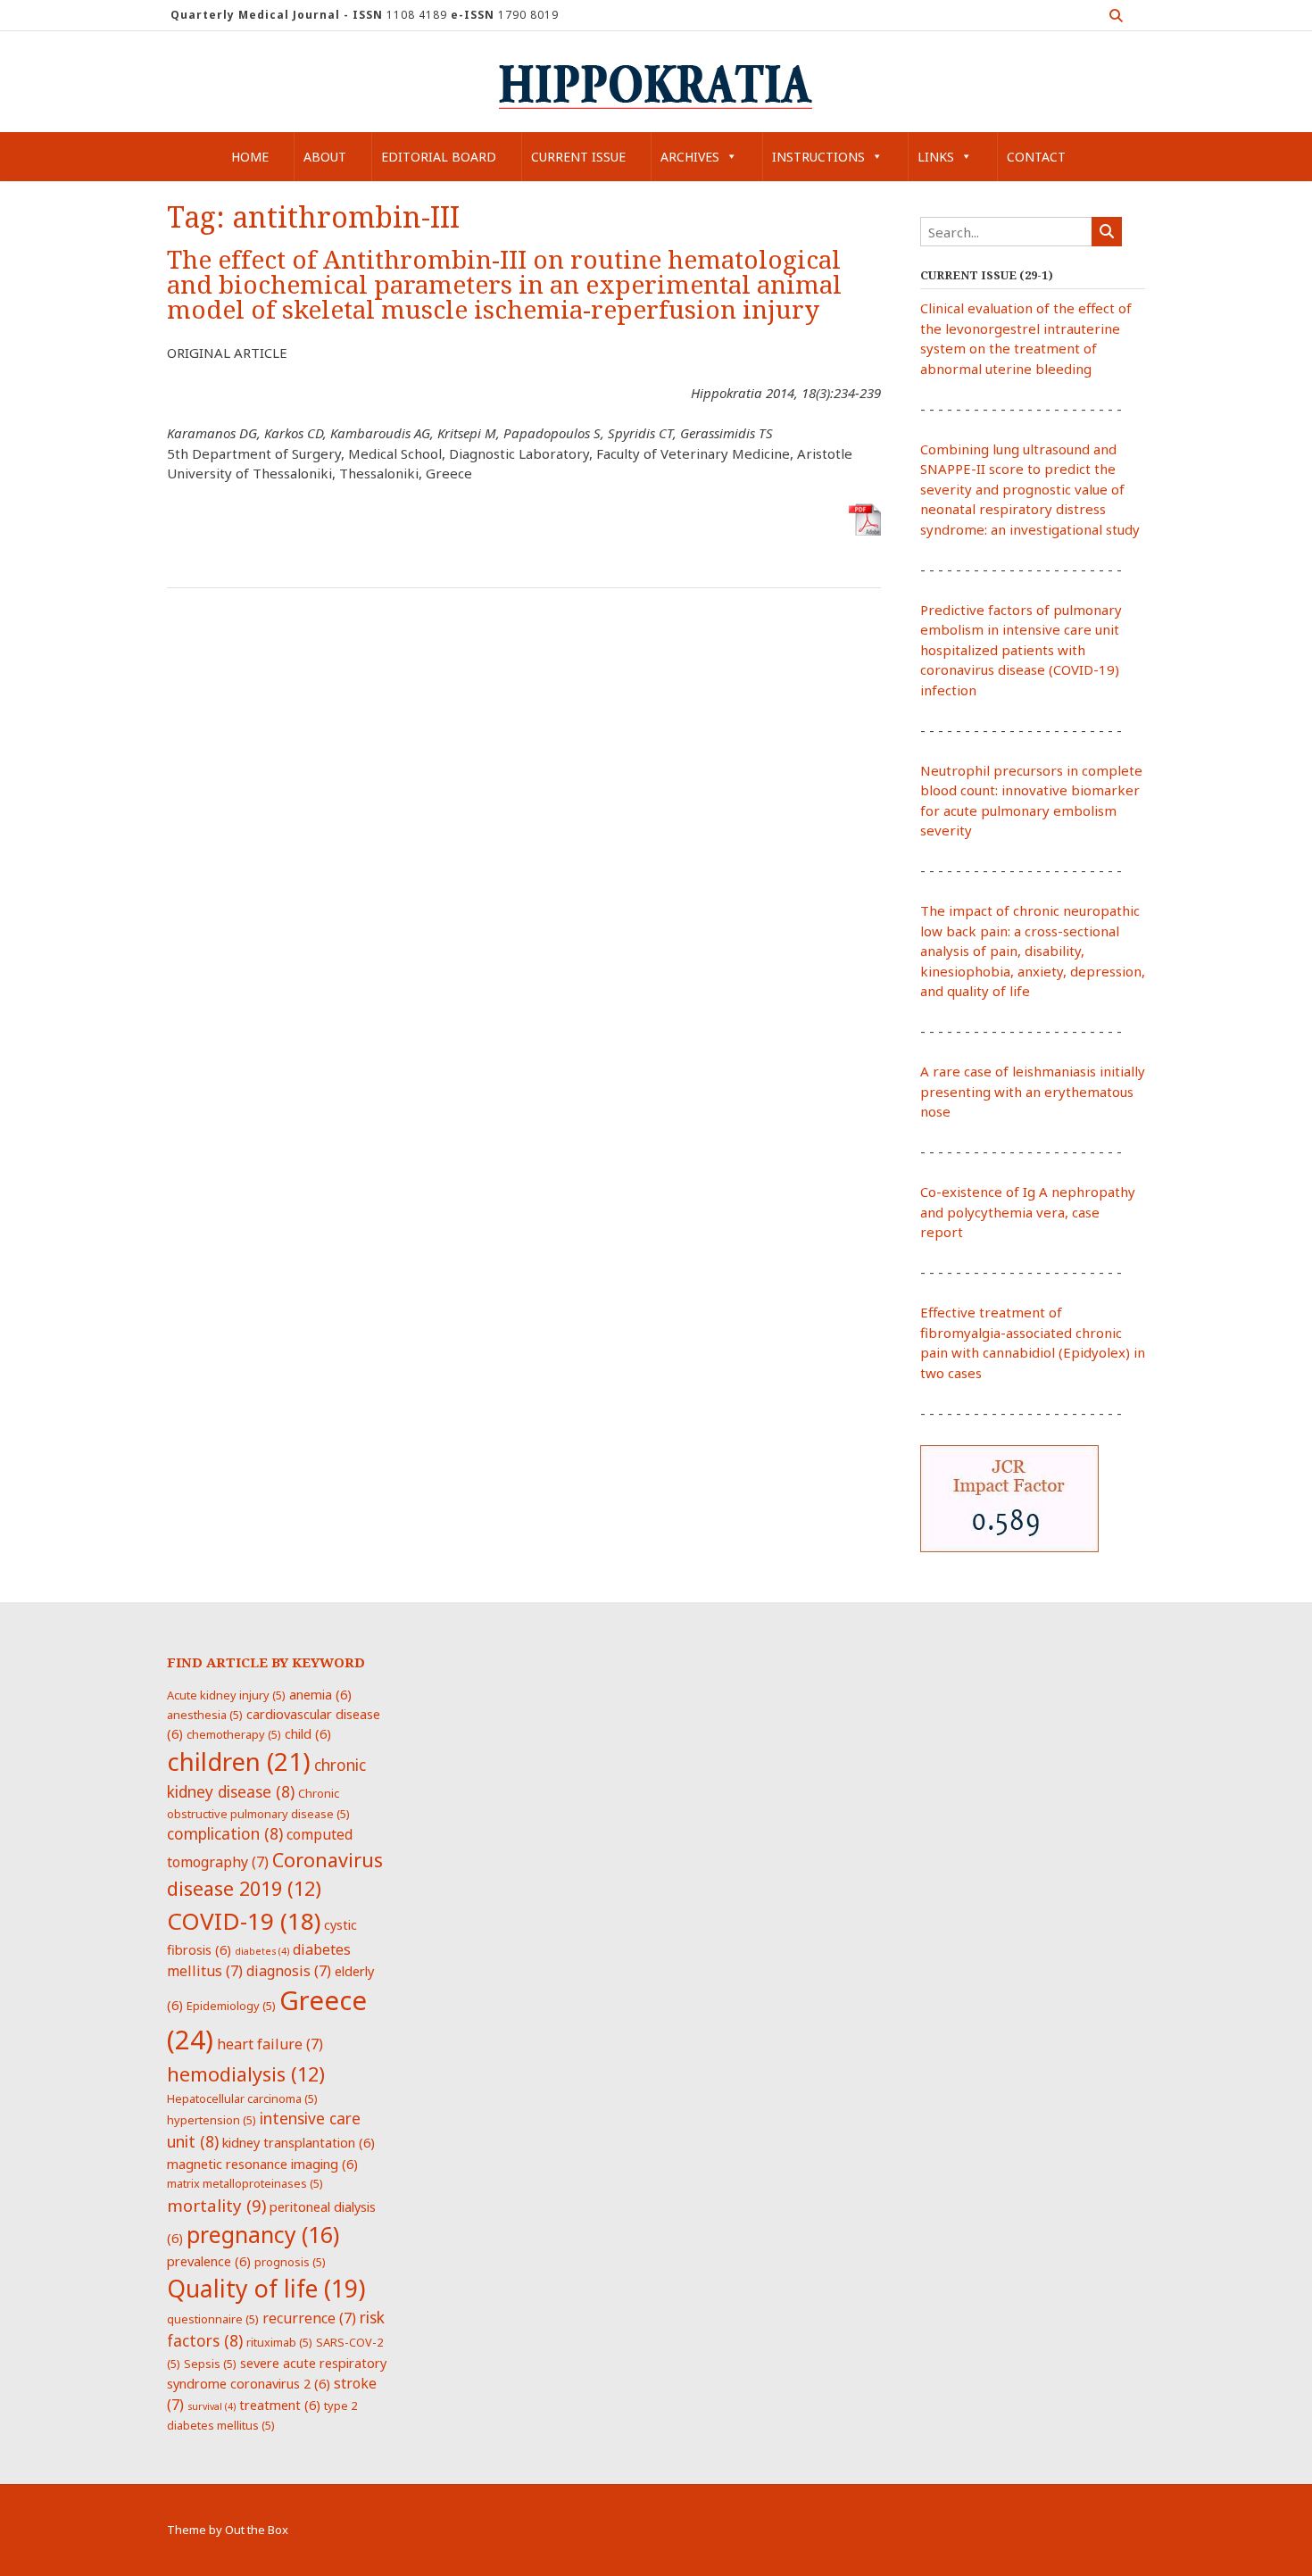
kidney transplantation (299, 2142)
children (239, 1761)
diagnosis (289, 1971)
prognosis (290, 2262)
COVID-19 (244, 1921)
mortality (216, 2205)
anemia (320, 1694)
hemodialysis (246, 2074)
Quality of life (266, 2289)
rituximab (279, 2342)
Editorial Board (439, 157)
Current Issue (578, 157)
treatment (280, 2405)
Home (250, 157)
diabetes (262, 1951)
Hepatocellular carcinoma (242, 2098)
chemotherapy (234, 1734)
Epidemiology (231, 2006)
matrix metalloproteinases (245, 2183)
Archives (690, 157)
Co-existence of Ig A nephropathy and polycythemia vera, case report (1028, 1212)
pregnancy (263, 2234)
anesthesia (205, 1715)
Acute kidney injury (226, 1695)
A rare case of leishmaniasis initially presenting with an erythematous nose (1033, 1091)
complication (225, 1833)
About (325, 157)
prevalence (209, 2261)
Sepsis (210, 2364)
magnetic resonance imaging (262, 2164)
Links (936, 157)
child (308, 1733)
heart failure (270, 2044)
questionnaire (213, 2319)
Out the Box (257, 2530)
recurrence (309, 2318)
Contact (1036, 157)
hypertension (212, 2120)
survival (212, 2406)
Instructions (818, 157)
